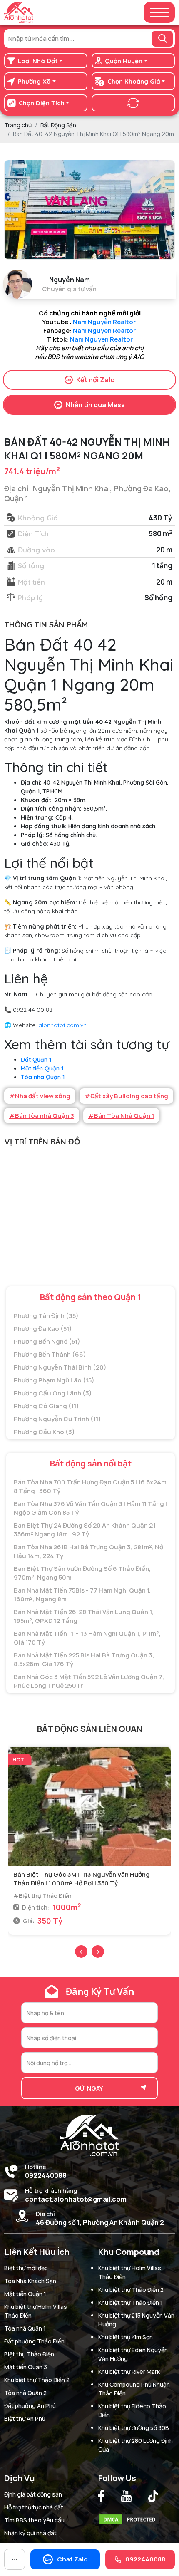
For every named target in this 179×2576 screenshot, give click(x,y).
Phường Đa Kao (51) (43, 1329)
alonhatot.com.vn (62, 1025)
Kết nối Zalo (96, 380)
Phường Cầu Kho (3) (44, 1432)
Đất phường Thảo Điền (34, 2341)
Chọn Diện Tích (42, 103)
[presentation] (81, 1952)
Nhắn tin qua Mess (95, 405)
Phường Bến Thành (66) (50, 1354)
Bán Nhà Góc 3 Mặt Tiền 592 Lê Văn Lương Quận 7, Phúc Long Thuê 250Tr (89, 1681)
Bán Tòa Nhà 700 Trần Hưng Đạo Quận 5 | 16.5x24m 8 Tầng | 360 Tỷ (90, 1486)
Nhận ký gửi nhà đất (30, 2533)
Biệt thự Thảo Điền (29, 2354)
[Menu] (159, 13)
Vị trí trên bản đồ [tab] (42, 1142)
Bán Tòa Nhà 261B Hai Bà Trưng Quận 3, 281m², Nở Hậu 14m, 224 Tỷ (88, 1551)
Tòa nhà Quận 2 (25, 2393)
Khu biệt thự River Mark (129, 2372)
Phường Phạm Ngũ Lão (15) (54, 1380)
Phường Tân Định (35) (46, 1316)
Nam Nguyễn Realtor (105, 322)
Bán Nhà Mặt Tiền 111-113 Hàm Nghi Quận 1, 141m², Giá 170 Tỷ (87, 1638)
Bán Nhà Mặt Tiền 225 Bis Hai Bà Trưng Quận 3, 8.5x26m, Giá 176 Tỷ (84, 1660)
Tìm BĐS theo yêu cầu (34, 2520)
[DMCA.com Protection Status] (129, 2518)
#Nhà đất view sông (40, 1096)
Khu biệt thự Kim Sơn (126, 2337)
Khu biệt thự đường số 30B (134, 2428)
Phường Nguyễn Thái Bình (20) (60, 1367)
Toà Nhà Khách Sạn (30, 2281)
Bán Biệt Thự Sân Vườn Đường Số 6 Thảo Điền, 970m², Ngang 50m (82, 1573)
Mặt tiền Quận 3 (26, 2367)
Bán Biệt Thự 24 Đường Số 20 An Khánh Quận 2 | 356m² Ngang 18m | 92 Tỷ (85, 1530)
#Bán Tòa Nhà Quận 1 (121, 1116)
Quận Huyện (124, 61)
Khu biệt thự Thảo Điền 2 (37, 2380)
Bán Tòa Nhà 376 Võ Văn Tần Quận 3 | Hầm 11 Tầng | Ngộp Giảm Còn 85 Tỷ (90, 1508)
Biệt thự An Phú (25, 2419)
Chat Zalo (72, 2559)
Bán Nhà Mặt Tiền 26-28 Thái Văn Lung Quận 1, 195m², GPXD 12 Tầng (83, 1616)
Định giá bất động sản (33, 2494)
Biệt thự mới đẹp (26, 2268)
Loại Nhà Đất (38, 61)
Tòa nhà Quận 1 (43, 1077)
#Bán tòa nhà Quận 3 (42, 1116)
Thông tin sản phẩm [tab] (46, 624)
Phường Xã (34, 81)
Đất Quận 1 (36, 1060)
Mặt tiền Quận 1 (42, 1068)
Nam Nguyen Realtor (104, 331)
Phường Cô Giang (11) (46, 1406)
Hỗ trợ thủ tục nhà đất (34, 2507)
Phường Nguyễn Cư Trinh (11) (57, 1419)
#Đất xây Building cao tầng (126, 1096)
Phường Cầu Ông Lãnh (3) (53, 1393)
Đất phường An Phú (30, 2406)
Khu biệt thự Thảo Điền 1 (131, 2302)
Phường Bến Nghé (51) (47, 1341)
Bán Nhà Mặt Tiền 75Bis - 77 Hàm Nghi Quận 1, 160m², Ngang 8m (82, 1595)
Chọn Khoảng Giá (134, 81)
